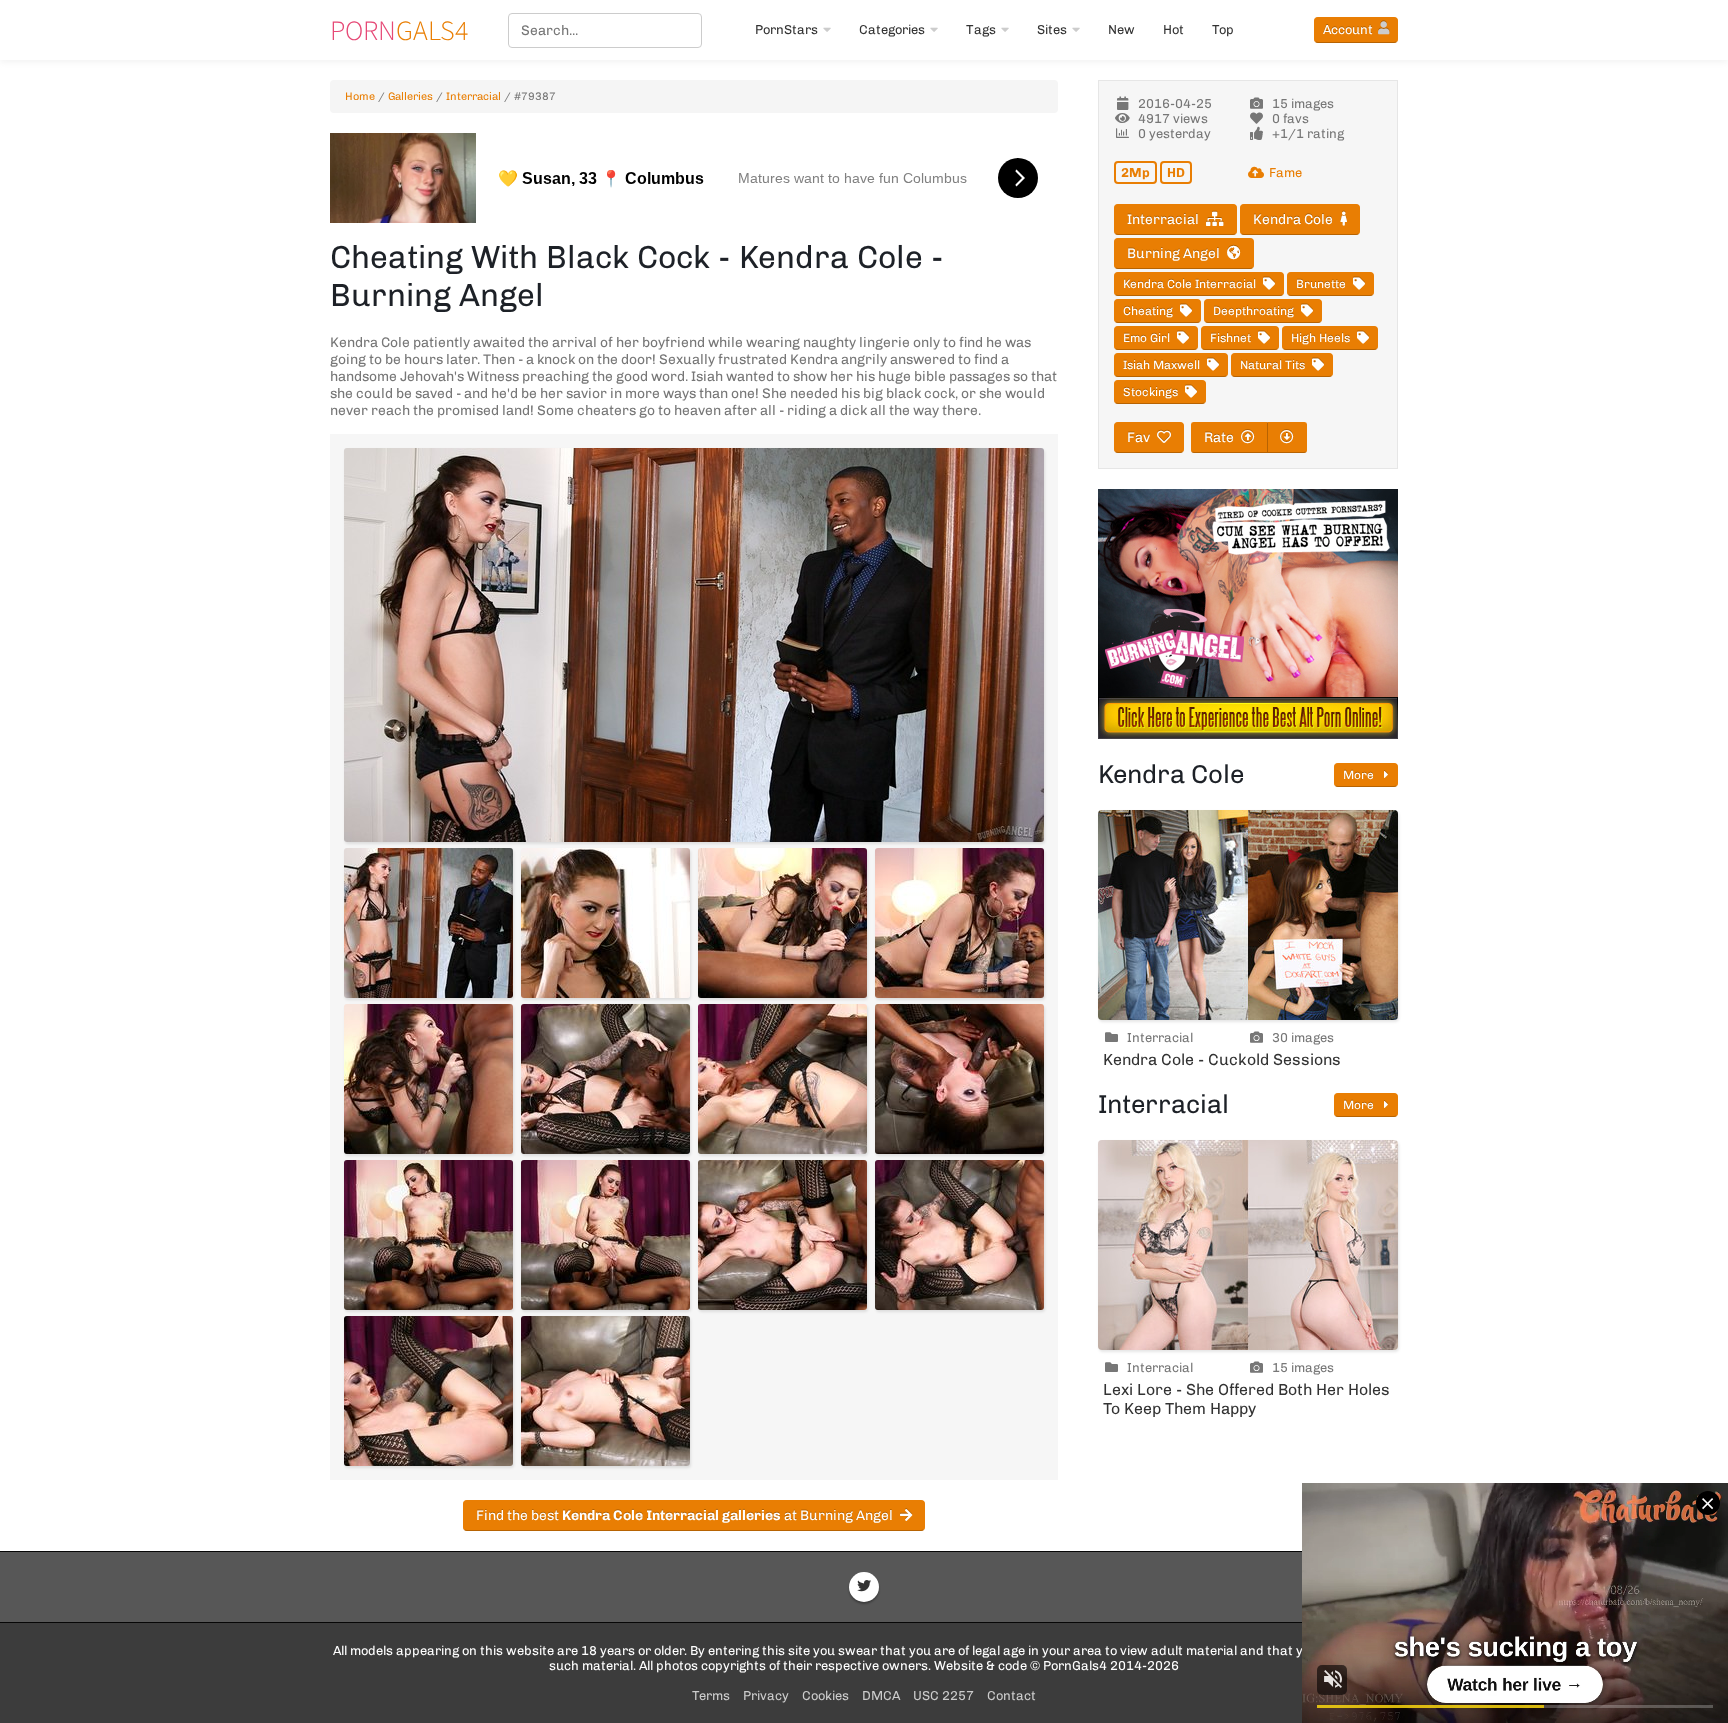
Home (360, 96)
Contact (1011, 1695)
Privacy (766, 1695)
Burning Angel (1173, 253)
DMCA (881, 1695)
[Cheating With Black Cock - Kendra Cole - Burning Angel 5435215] (959, 1079)
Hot (1173, 29)
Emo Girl (1146, 338)
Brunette (1321, 284)
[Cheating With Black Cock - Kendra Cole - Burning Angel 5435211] (959, 923)
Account (1348, 29)
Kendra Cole (1293, 219)
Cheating (1148, 311)
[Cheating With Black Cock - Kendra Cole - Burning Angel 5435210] (782, 923)
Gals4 (399, 30)
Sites (1052, 29)
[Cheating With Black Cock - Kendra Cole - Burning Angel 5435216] (428, 1235)
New (1121, 29)
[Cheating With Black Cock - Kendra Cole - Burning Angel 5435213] (605, 1079)
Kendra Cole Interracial (1189, 284)
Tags (981, 29)
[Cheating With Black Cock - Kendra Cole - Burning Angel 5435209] (605, 923)
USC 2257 (943, 1695)
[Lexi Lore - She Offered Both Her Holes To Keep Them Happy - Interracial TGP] (1248, 1245)
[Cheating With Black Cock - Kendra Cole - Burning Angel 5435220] (428, 1391)
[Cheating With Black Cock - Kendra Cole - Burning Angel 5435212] (428, 1079)
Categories (892, 29)
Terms (711, 1695)
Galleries (410, 96)
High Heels (1320, 338)
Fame (1285, 172)
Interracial (473, 96)
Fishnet (1230, 338)
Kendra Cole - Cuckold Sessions (1222, 1059)
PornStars (786, 29)
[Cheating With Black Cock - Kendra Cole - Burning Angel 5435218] (782, 1235)
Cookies (825, 1695)
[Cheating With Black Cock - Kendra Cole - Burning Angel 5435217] (605, 1235)
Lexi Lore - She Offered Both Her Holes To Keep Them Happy (1246, 1399)
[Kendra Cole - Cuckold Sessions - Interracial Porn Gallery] (1248, 915)
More (1360, 775)
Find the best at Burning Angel (684, 1515)
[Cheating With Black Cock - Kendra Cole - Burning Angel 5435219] (959, 1235)
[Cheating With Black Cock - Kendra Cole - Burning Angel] (694, 645)
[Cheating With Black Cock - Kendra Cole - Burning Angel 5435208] (428, 923)
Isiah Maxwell (1161, 365)
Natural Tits (1272, 365)
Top (1223, 29)
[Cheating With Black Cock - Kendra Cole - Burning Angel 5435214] (782, 1079)
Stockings (1150, 392)
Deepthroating (1253, 311)
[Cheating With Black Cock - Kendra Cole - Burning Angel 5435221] (605, 1391)
